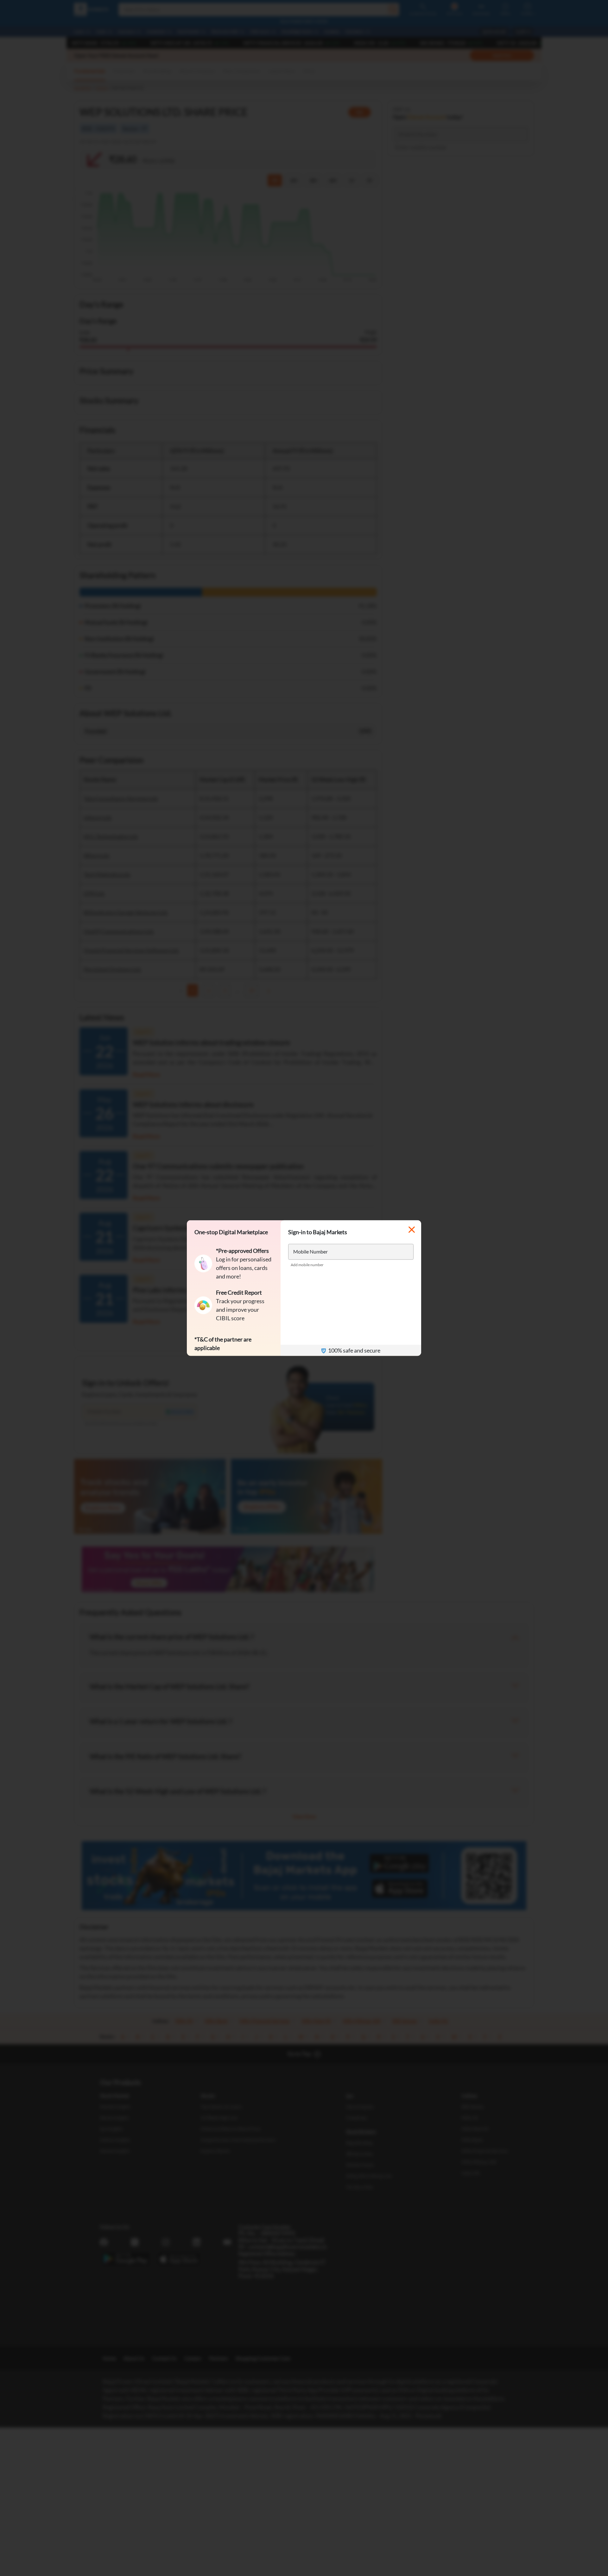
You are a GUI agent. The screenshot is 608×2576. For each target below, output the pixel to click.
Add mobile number (307, 1265)
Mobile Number (310, 1251)
